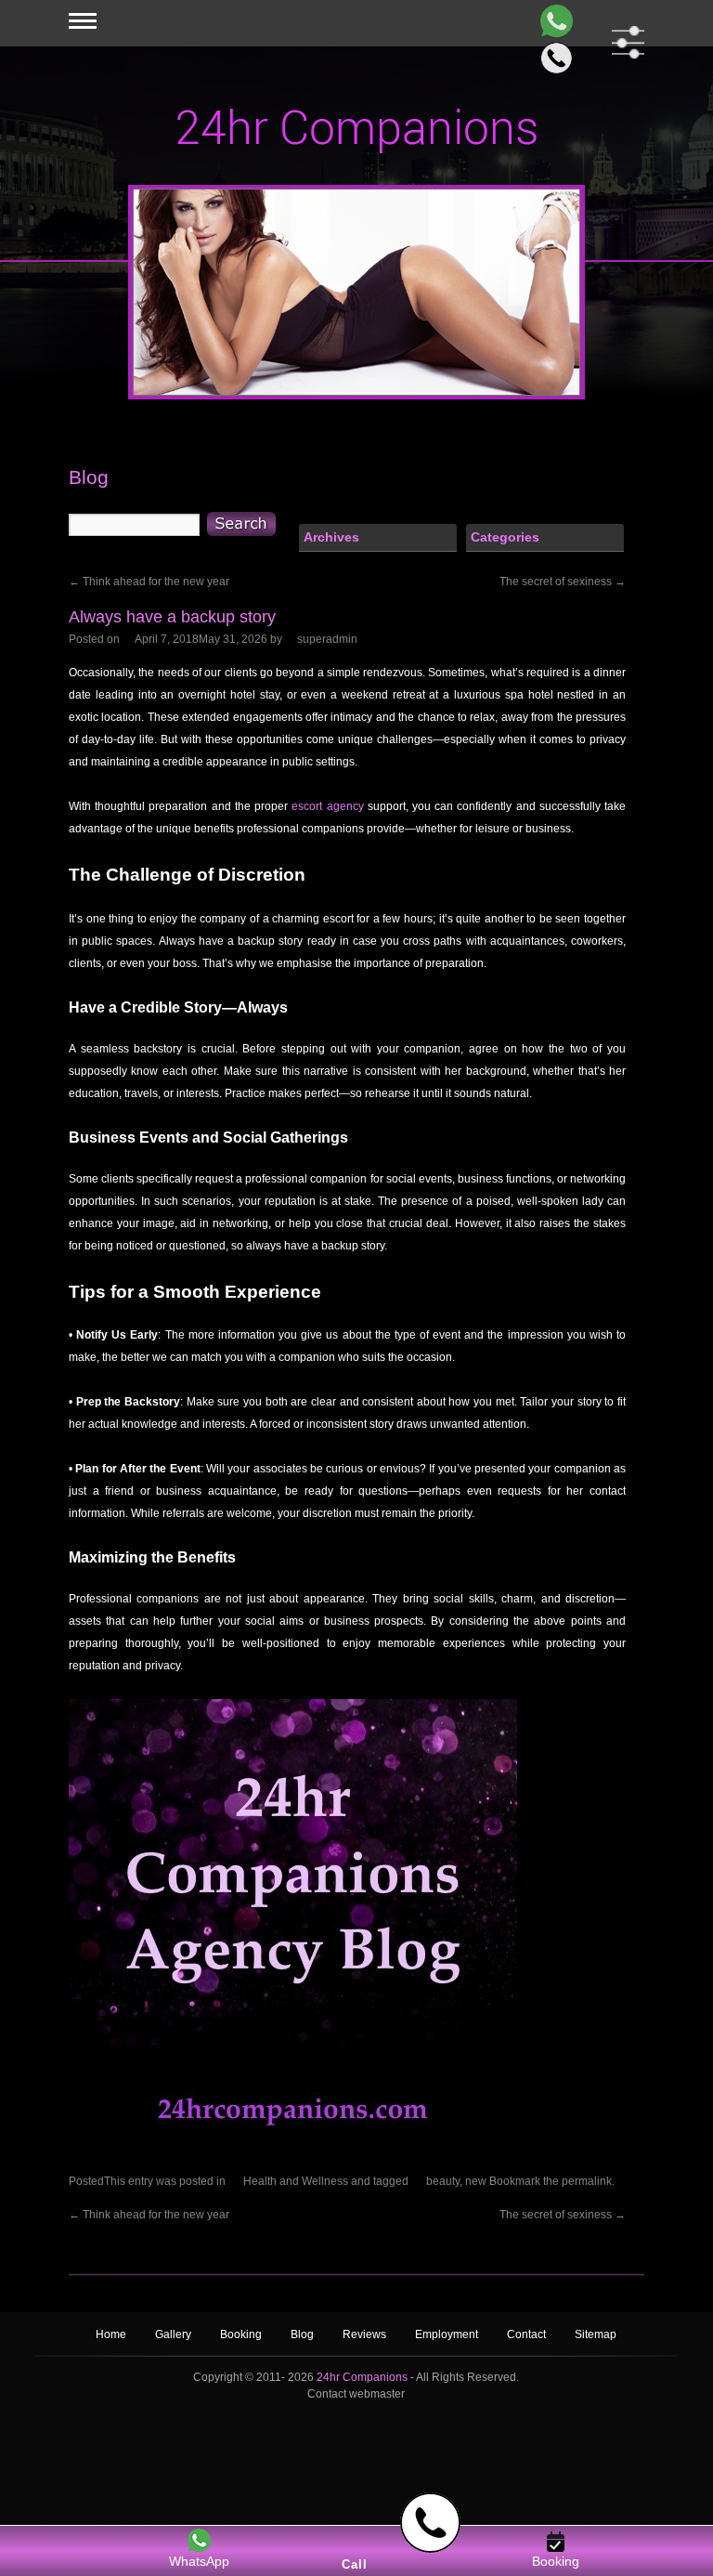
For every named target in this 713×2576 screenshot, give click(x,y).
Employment (447, 2334)
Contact (526, 2334)
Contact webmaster (356, 2394)
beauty (443, 2181)
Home (111, 2334)
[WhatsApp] (553, 21)
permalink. (588, 2181)
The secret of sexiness (563, 582)
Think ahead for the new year (149, 582)
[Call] (553, 58)
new (476, 2181)
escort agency (327, 806)
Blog (304, 2334)
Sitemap (596, 2334)
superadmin (327, 639)
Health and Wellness (296, 2181)
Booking (241, 2334)
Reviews (366, 2334)
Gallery (173, 2334)
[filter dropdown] (624, 42)
